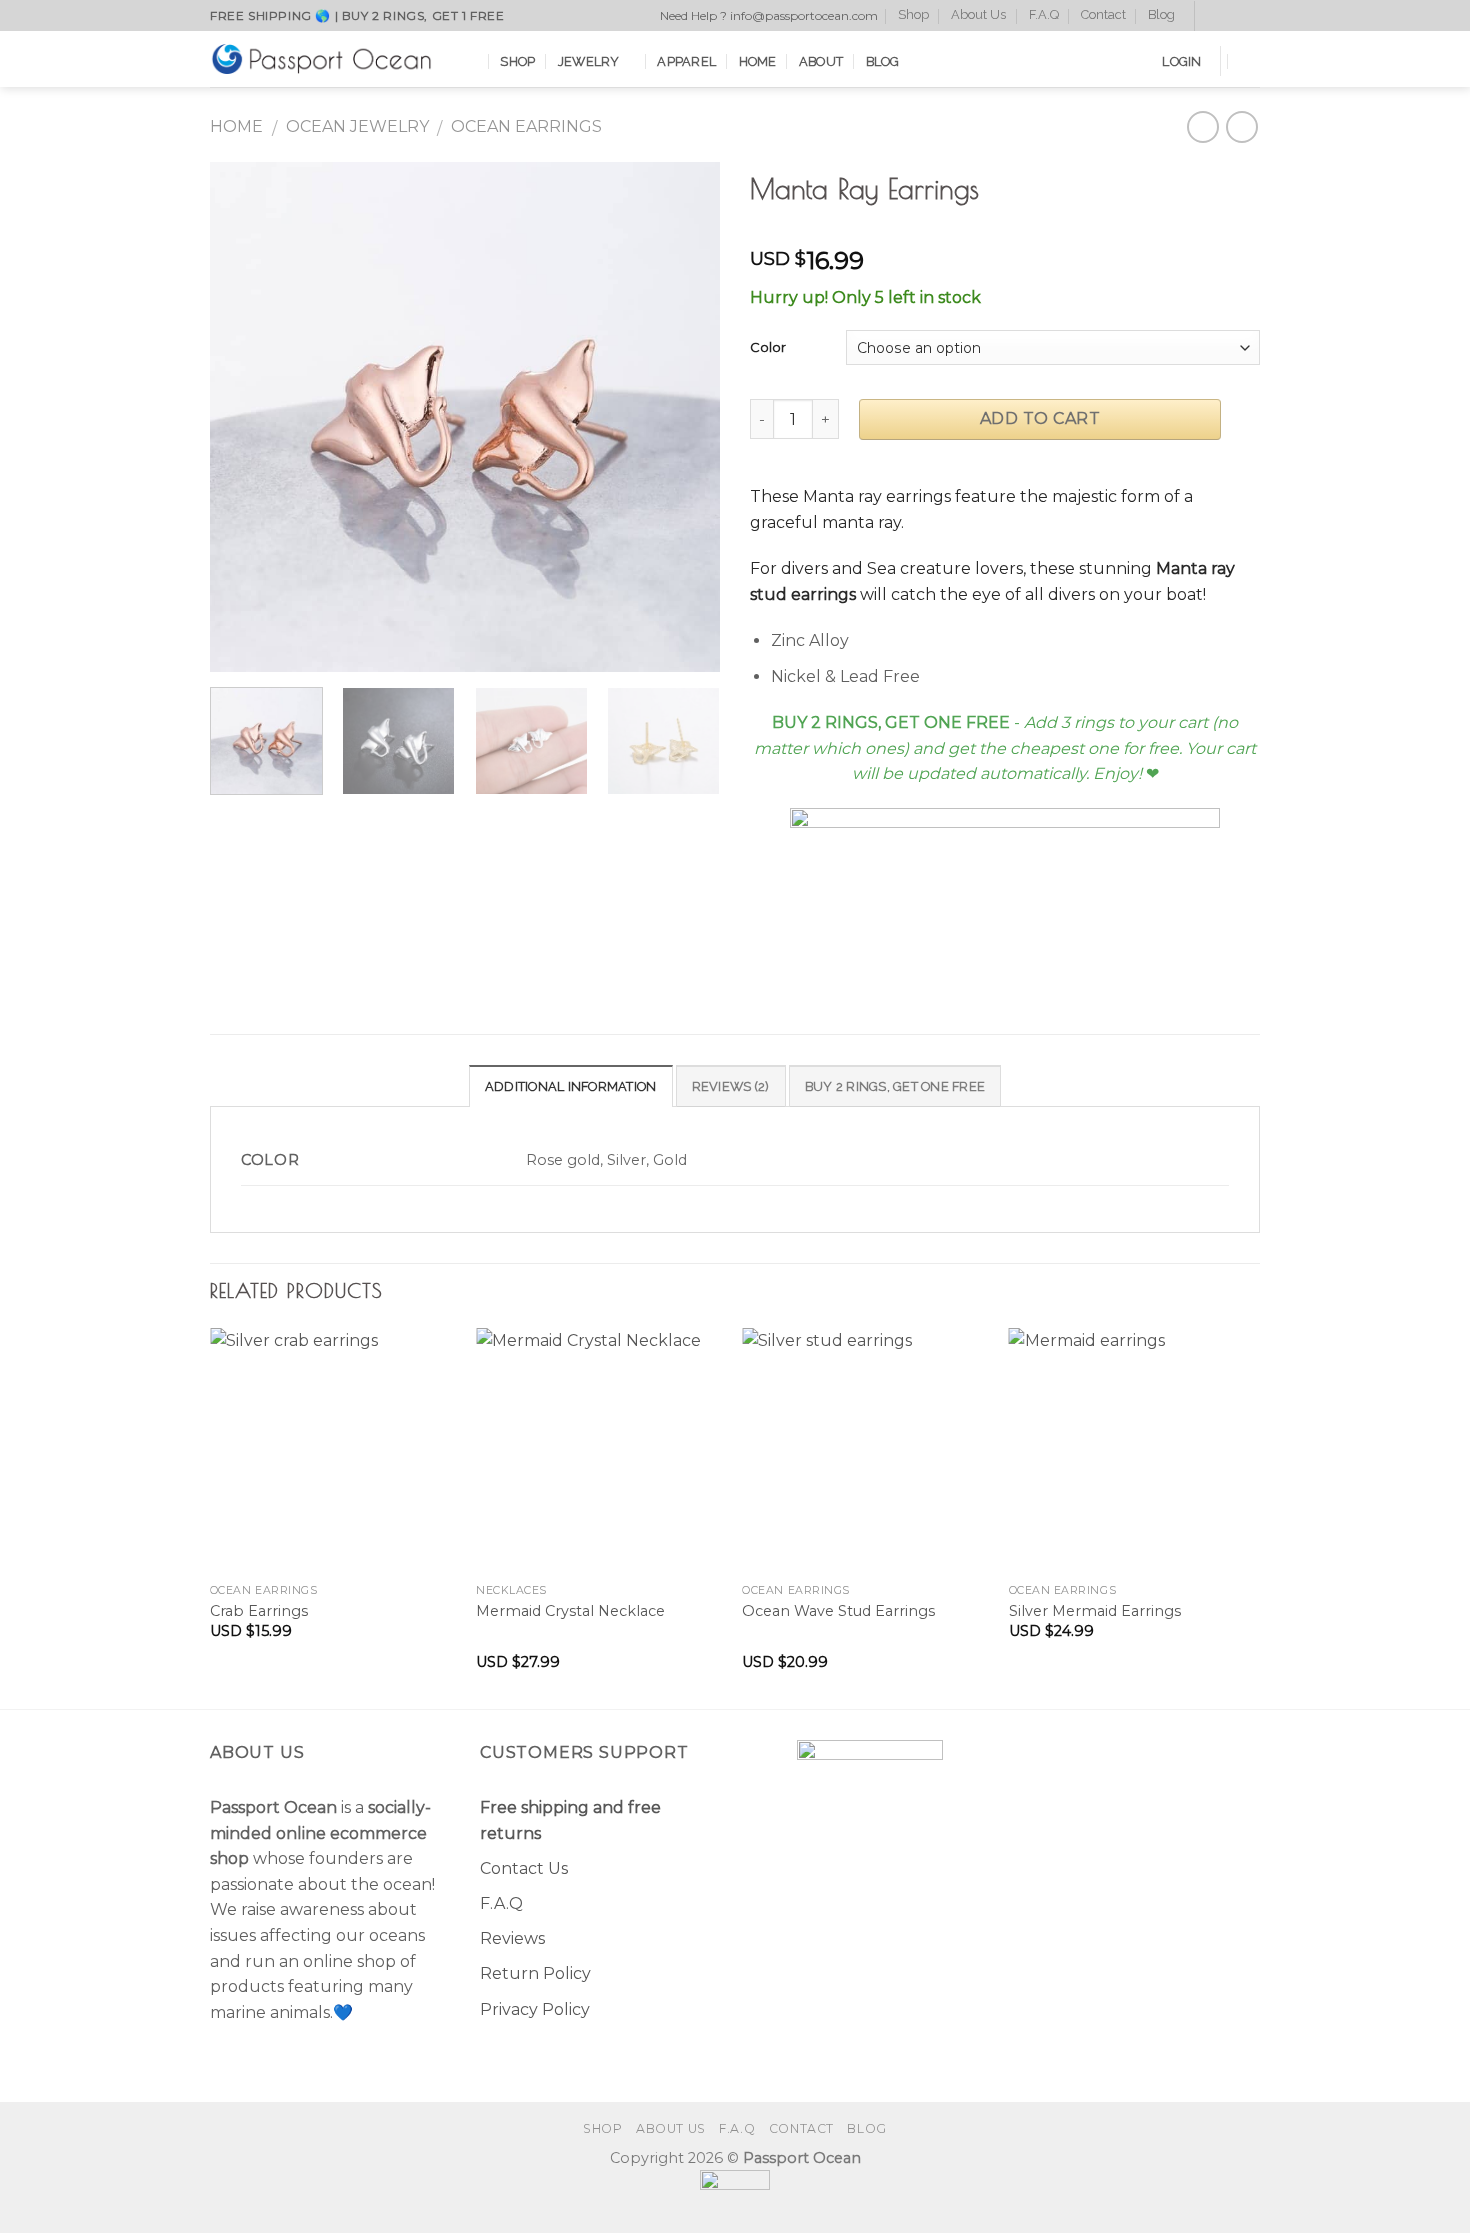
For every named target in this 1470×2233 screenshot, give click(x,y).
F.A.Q (1044, 14)
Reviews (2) (731, 1086)
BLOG (883, 61)
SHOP (517, 61)
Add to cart (1040, 418)
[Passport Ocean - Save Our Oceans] (321, 58)
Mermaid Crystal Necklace (570, 1611)
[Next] (685, 417)
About (821, 61)
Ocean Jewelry (357, 126)
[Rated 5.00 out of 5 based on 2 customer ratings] (1005, 229)
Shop (913, 14)
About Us (978, 14)
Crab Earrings (259, 1611)
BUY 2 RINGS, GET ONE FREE (895, 1086)
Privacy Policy (535, 2009)
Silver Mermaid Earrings (1095, 1611)
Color (768, 347)
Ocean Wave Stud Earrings (838, 1611)
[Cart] (1250, 61)
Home (758, 61)
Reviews (512, 1938)
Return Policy (535, 1973)
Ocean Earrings (526, 126)
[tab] (571, 1086)
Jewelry (589, 61)
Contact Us (524, 1868)
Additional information (571, 1086)
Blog (1161, 14)
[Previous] (245, 417)
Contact (1103, 14)
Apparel (686, 61)
